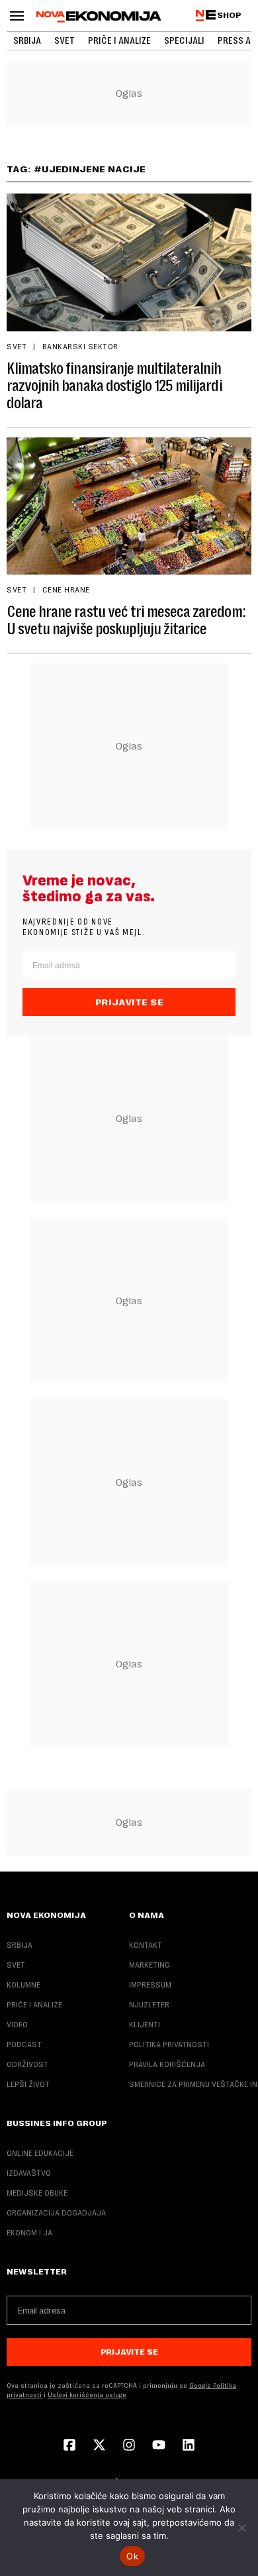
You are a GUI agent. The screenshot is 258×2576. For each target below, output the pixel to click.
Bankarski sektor (80, 347)
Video (17, 2025)
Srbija (27, 40)
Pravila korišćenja (167, 2064)
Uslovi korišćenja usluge (87, 2395)
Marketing (150, 1965)
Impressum (150, 1985)
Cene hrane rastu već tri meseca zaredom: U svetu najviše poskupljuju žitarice (126, 620)
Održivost (27, 2064)
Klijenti (145, 2025)
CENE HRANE (66, 590)
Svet (64, 40)
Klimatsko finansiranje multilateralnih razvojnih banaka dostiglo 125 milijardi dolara (114, 386)
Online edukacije (40, 2153)
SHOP (229, 15)
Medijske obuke (37, 2193)
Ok (132, 2556)
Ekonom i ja (29, 2233)
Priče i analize (119, 40)
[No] (241, 2528)
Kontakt (146, 1945)
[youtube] (159, 2446)
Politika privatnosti (169, 2044)
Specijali (184, 40)
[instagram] (129, 2446)
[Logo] (99, 17)
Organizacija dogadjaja (56, 2213)
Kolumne (23, 1985)
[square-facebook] (69, 2446)
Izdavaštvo (29, 2173)
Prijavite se (129, 1002)
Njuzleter (149, 2005)
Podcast (24, 2044)
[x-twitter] (99, 2446)
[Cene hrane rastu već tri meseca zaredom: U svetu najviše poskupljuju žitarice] (129, 506)
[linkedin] (189, 2446)
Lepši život (28, 2084)
